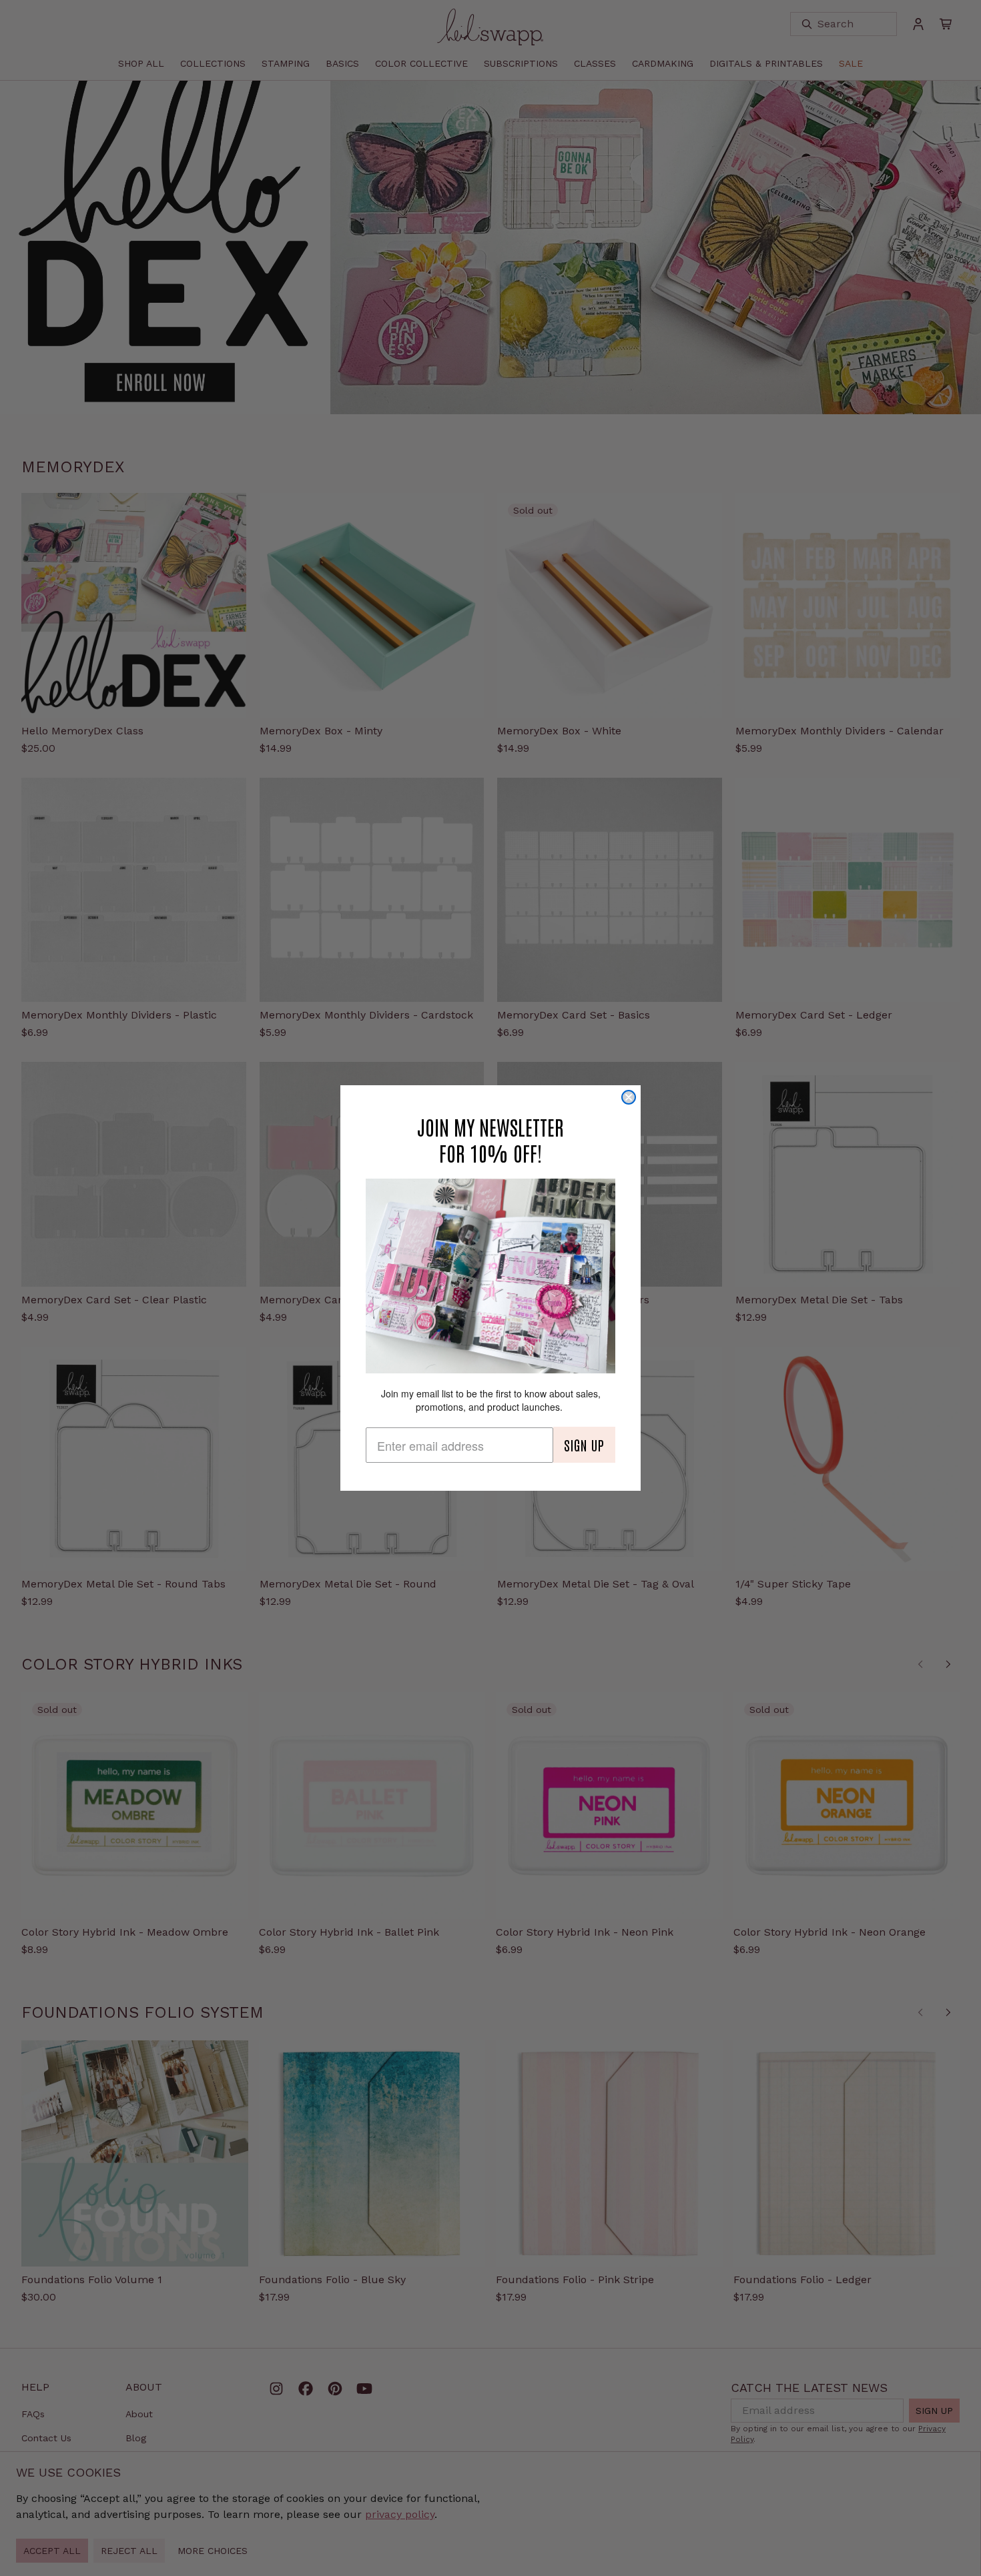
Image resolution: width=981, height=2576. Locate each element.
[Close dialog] (629, 1097)
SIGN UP (584, 1445)
